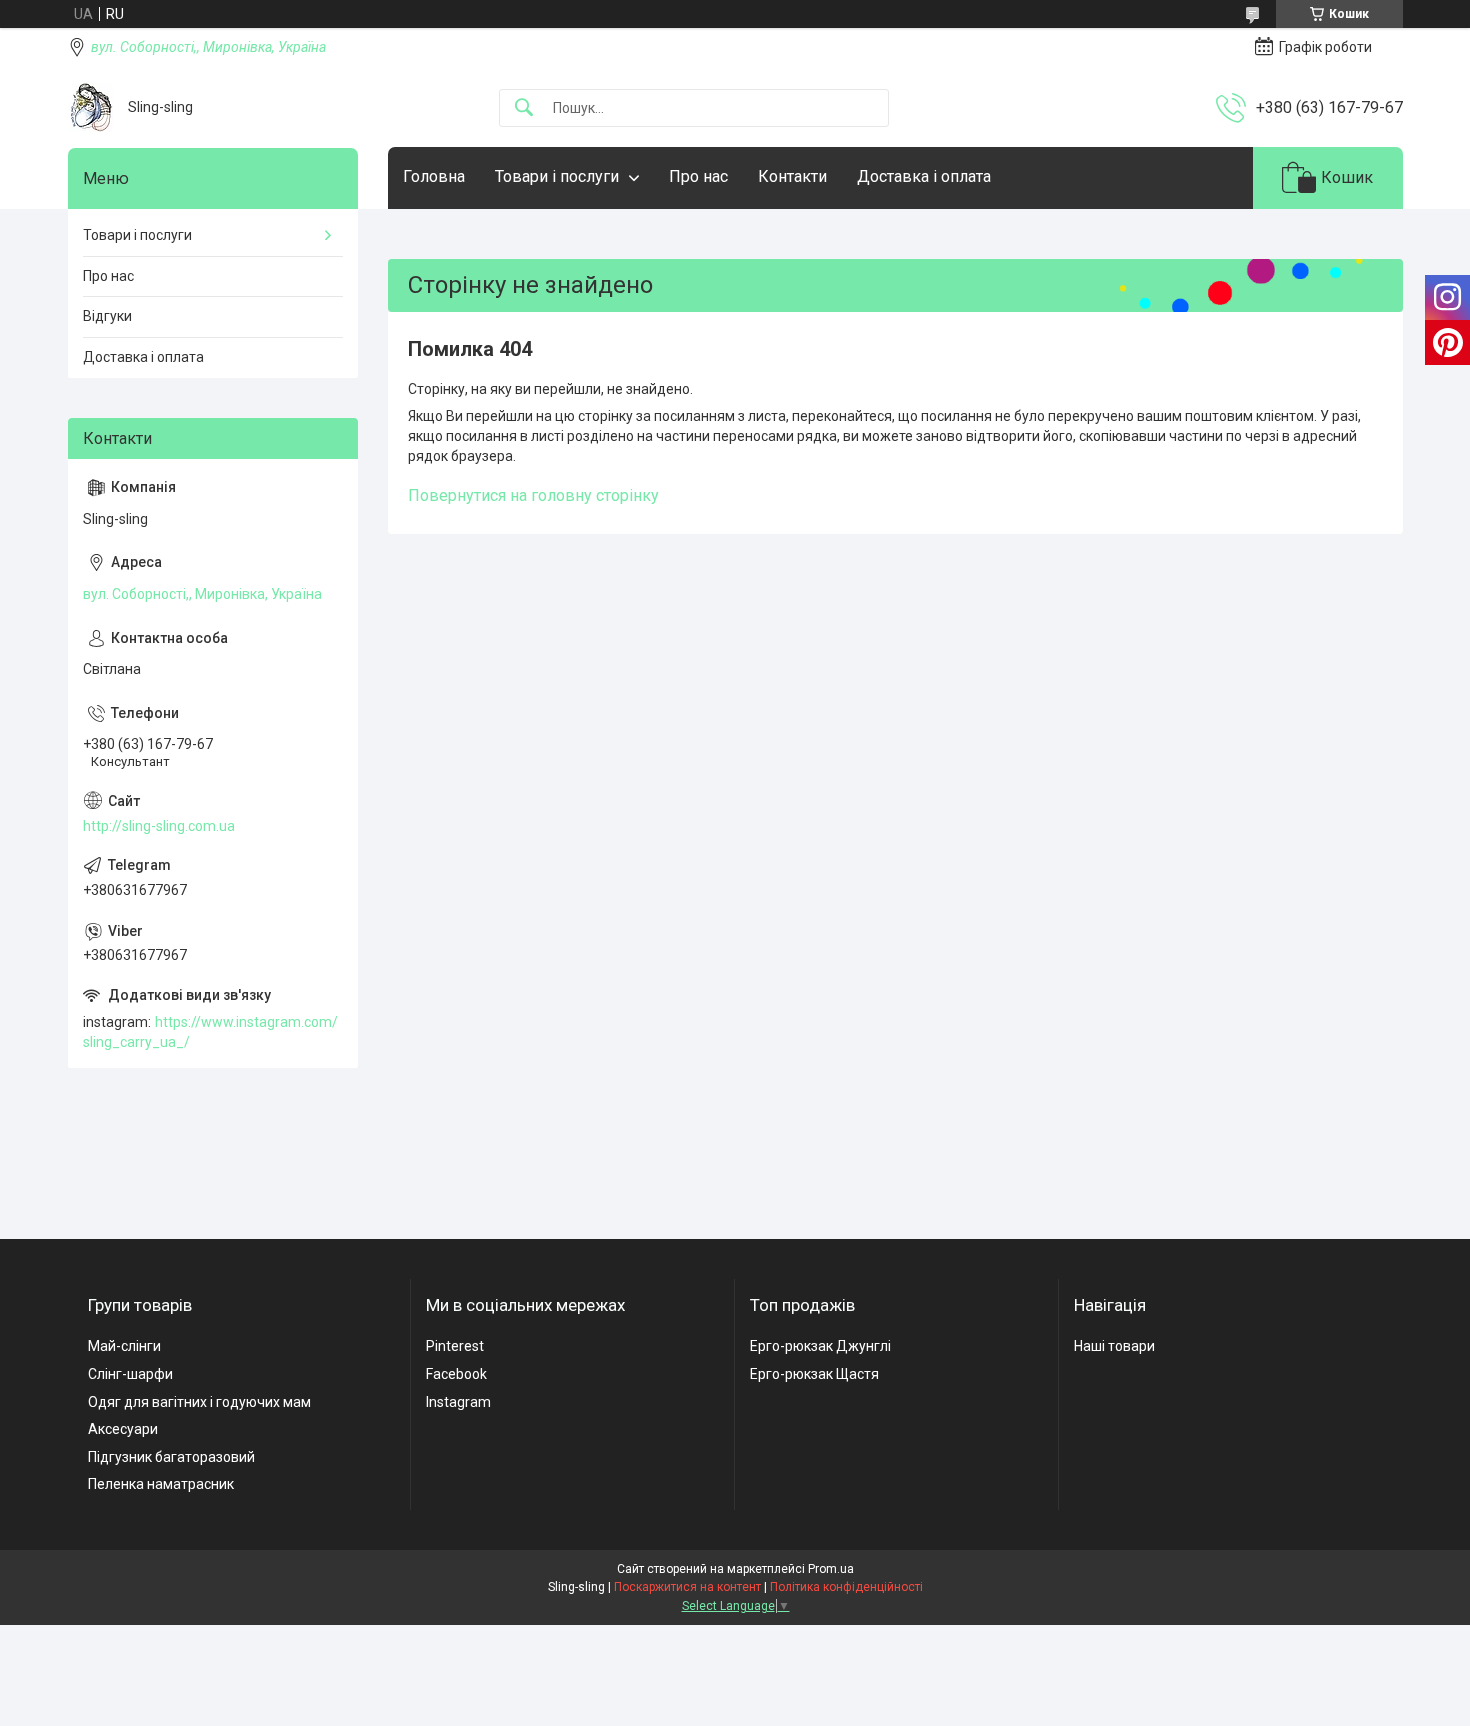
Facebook (456, 1374)
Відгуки (107, 316)
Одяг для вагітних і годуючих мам (199, 1402)
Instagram (458, 1402)
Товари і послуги (557, 176)
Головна (434, 176)
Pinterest (455, 1346)
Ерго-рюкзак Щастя (814, 1374)
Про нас (698, 176)
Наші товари (1114, 1346)
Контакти (792, 176)
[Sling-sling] (90, 107)
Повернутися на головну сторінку (533, 495)
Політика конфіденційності (846, 1587)
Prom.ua (831, 1569)
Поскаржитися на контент (687, 1587)
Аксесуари (123, 1429)
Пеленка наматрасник (161, 1484)
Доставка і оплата (924, 176)
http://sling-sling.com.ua (159, 826)
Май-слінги (124, 1346)
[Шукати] (524, 108)
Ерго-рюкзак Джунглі (820, 1346)
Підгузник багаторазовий (171, 1457)
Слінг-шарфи (130, 1374)
